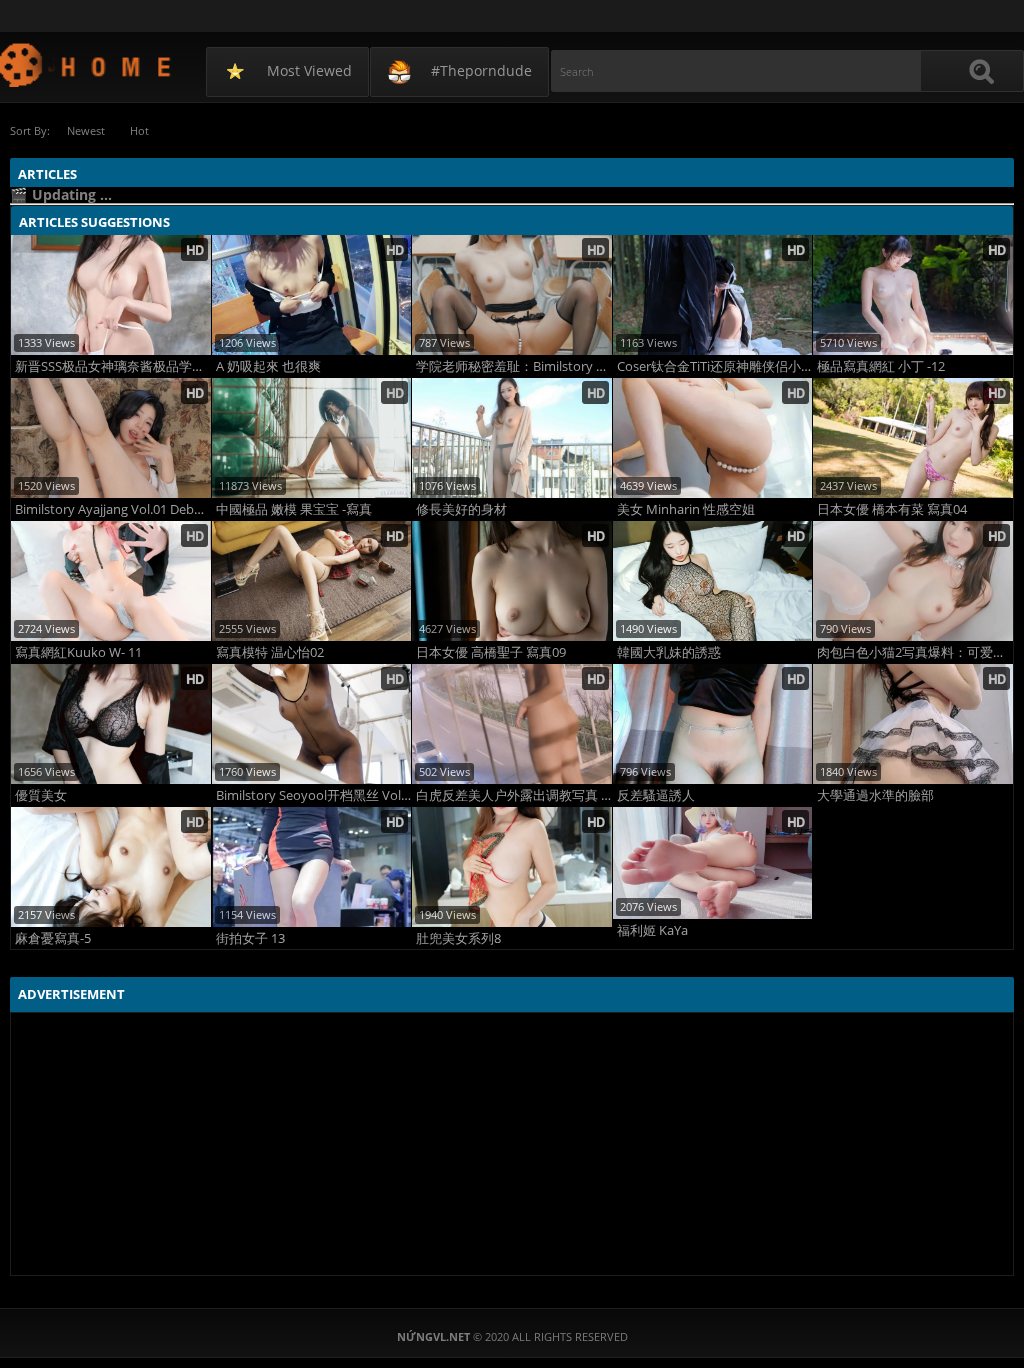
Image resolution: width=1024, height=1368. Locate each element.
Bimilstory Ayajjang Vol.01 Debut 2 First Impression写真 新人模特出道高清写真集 (113, 509)
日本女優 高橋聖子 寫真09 (491, 652)
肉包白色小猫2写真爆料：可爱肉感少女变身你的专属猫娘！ (915, 652)
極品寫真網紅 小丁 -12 (881, 366)
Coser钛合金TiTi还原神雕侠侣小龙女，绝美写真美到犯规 (715, 366)
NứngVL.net (86, 64)
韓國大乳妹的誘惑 (669, 652)
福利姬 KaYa (652, 930)
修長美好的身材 (461, 509)
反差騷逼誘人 (656, 795)
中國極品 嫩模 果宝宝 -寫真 (294, 509)
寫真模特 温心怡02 (270, 652)
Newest (86, 130)
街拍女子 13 (250, 938)
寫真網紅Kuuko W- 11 (78, 652)
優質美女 (41, 795)
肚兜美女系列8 (458, 938)
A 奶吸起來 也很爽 (268, 366)
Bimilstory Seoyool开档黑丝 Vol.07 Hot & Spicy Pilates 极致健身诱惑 (314, 795)
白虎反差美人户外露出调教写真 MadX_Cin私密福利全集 (514, 795)
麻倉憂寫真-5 (53, 938)
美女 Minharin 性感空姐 (686, 509)
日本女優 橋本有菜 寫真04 (892, 509)
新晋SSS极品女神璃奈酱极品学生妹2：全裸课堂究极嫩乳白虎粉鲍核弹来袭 (113, 366)
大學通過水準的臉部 (875, 795)
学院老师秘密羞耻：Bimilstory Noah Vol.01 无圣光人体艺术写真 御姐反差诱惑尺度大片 (514, 366)
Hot (139, 130)
